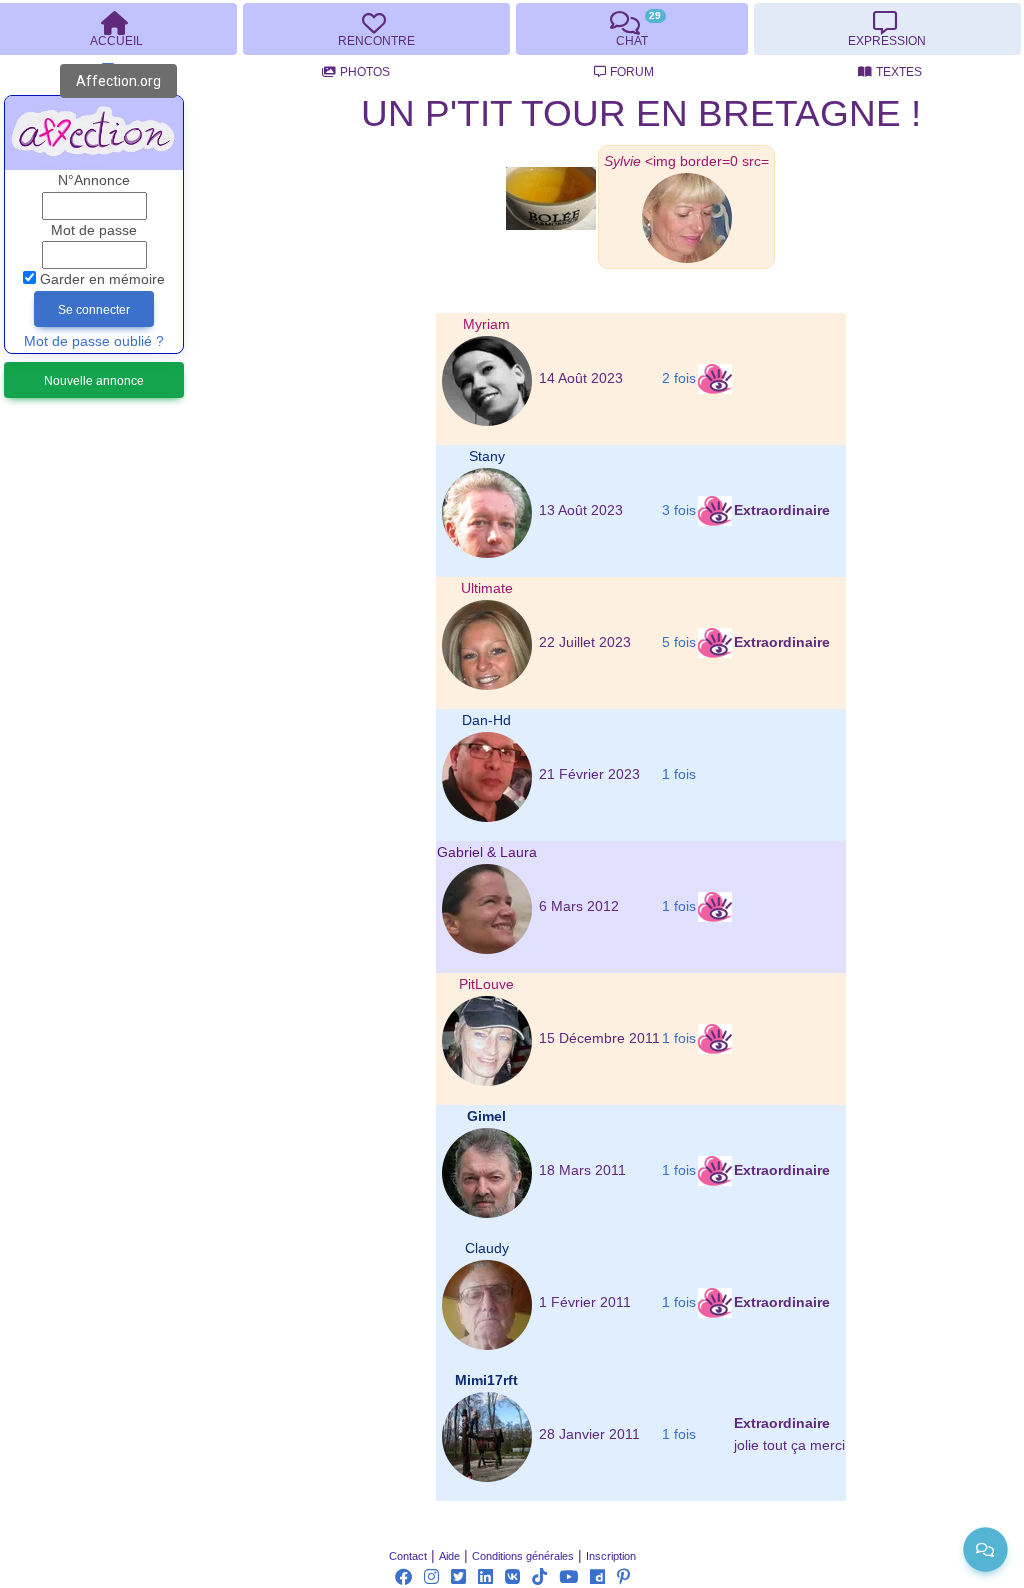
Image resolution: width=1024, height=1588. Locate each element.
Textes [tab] (899, 72)
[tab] (376, 29)
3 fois (679, 510)
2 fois (679, 378)
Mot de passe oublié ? (94, 341)
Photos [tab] (365, 72)
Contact (408, 1556)
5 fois (679, 642)
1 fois (679, 774)
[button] (686, 161)
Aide (449, 1556)
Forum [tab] (632, 72)
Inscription (611, 1556)
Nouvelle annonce (94, 381)
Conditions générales (523, 1556)
